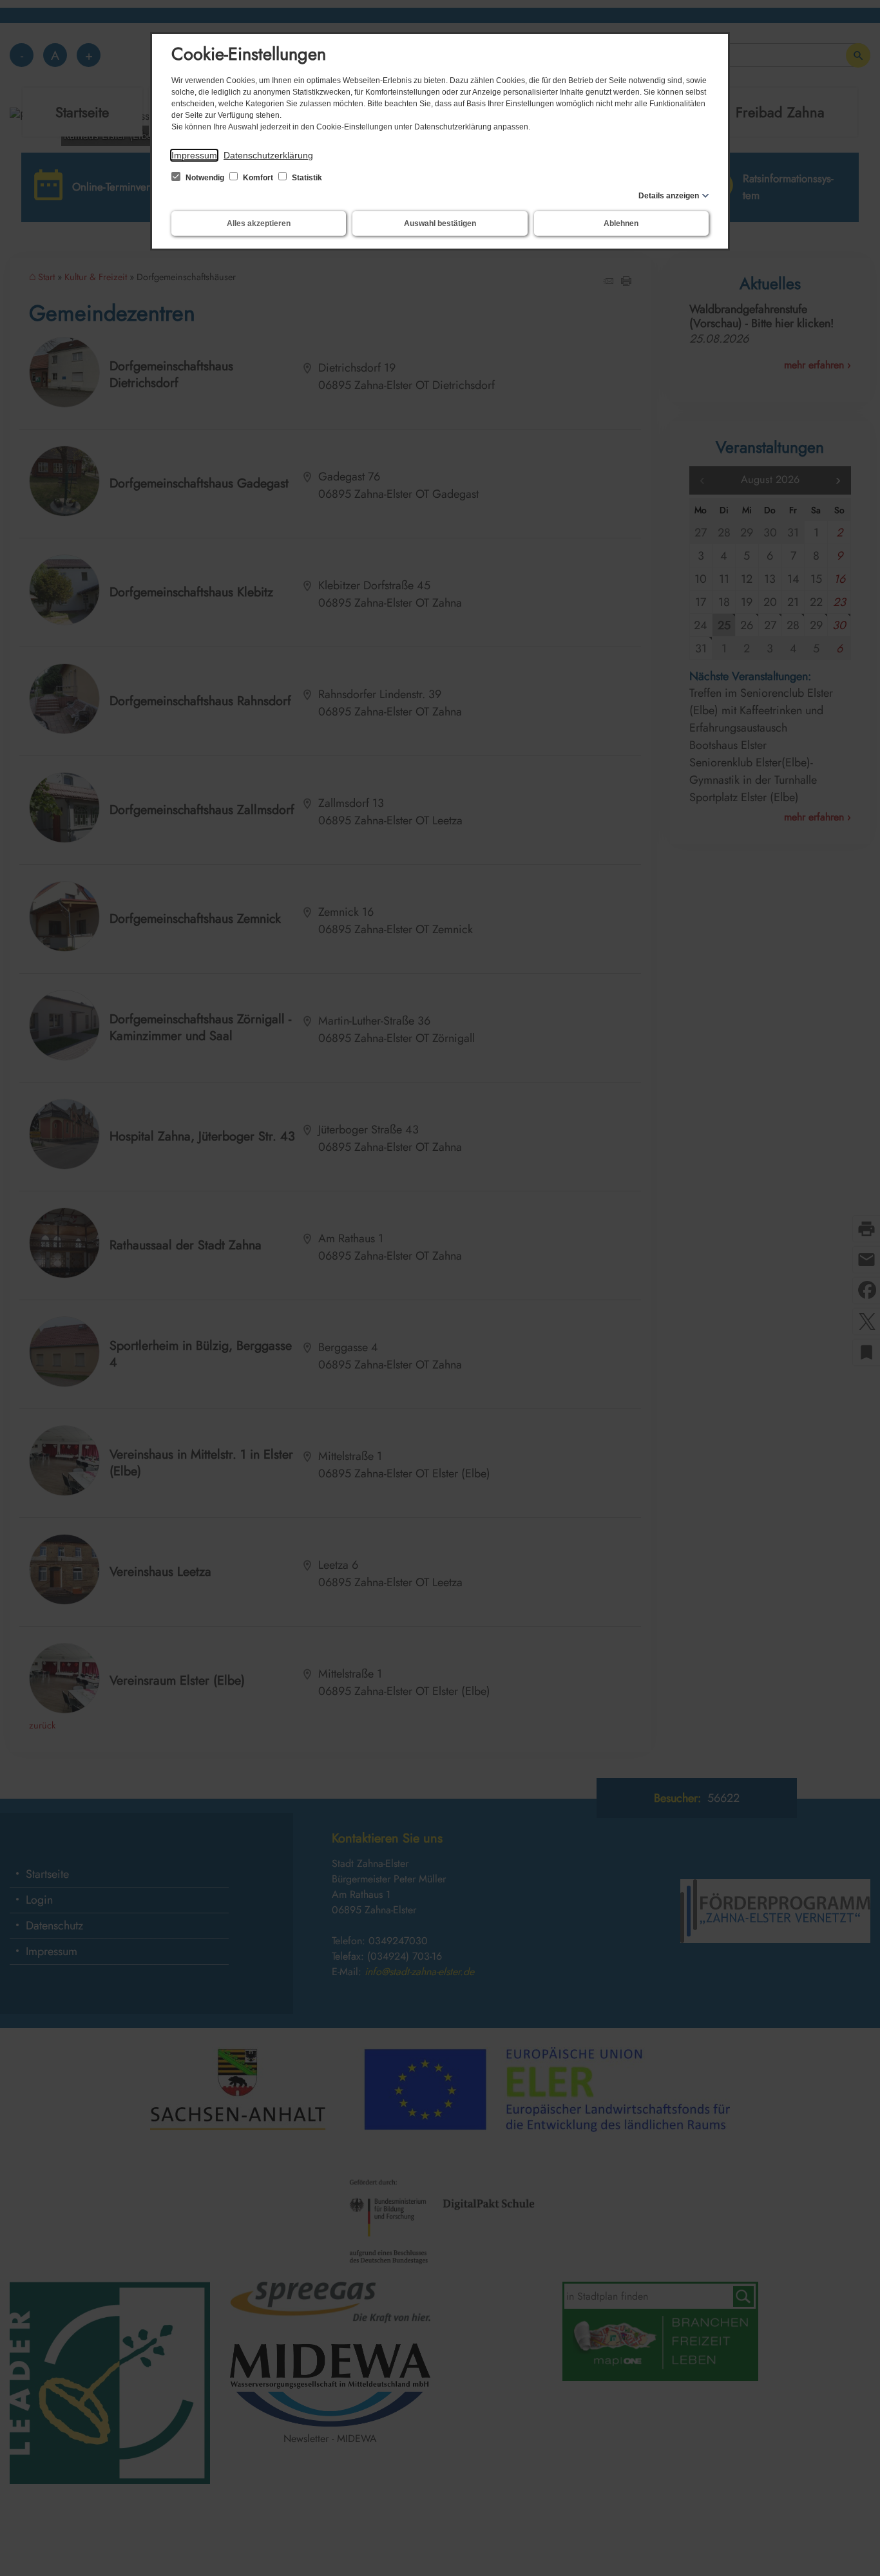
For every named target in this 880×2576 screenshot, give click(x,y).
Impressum (194, 155)
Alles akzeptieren (259, 223)
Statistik (306, 178)
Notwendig (205, 178)
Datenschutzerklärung (268, 155)
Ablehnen (621, 223)
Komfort (258, 178)
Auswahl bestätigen (440, 223)
